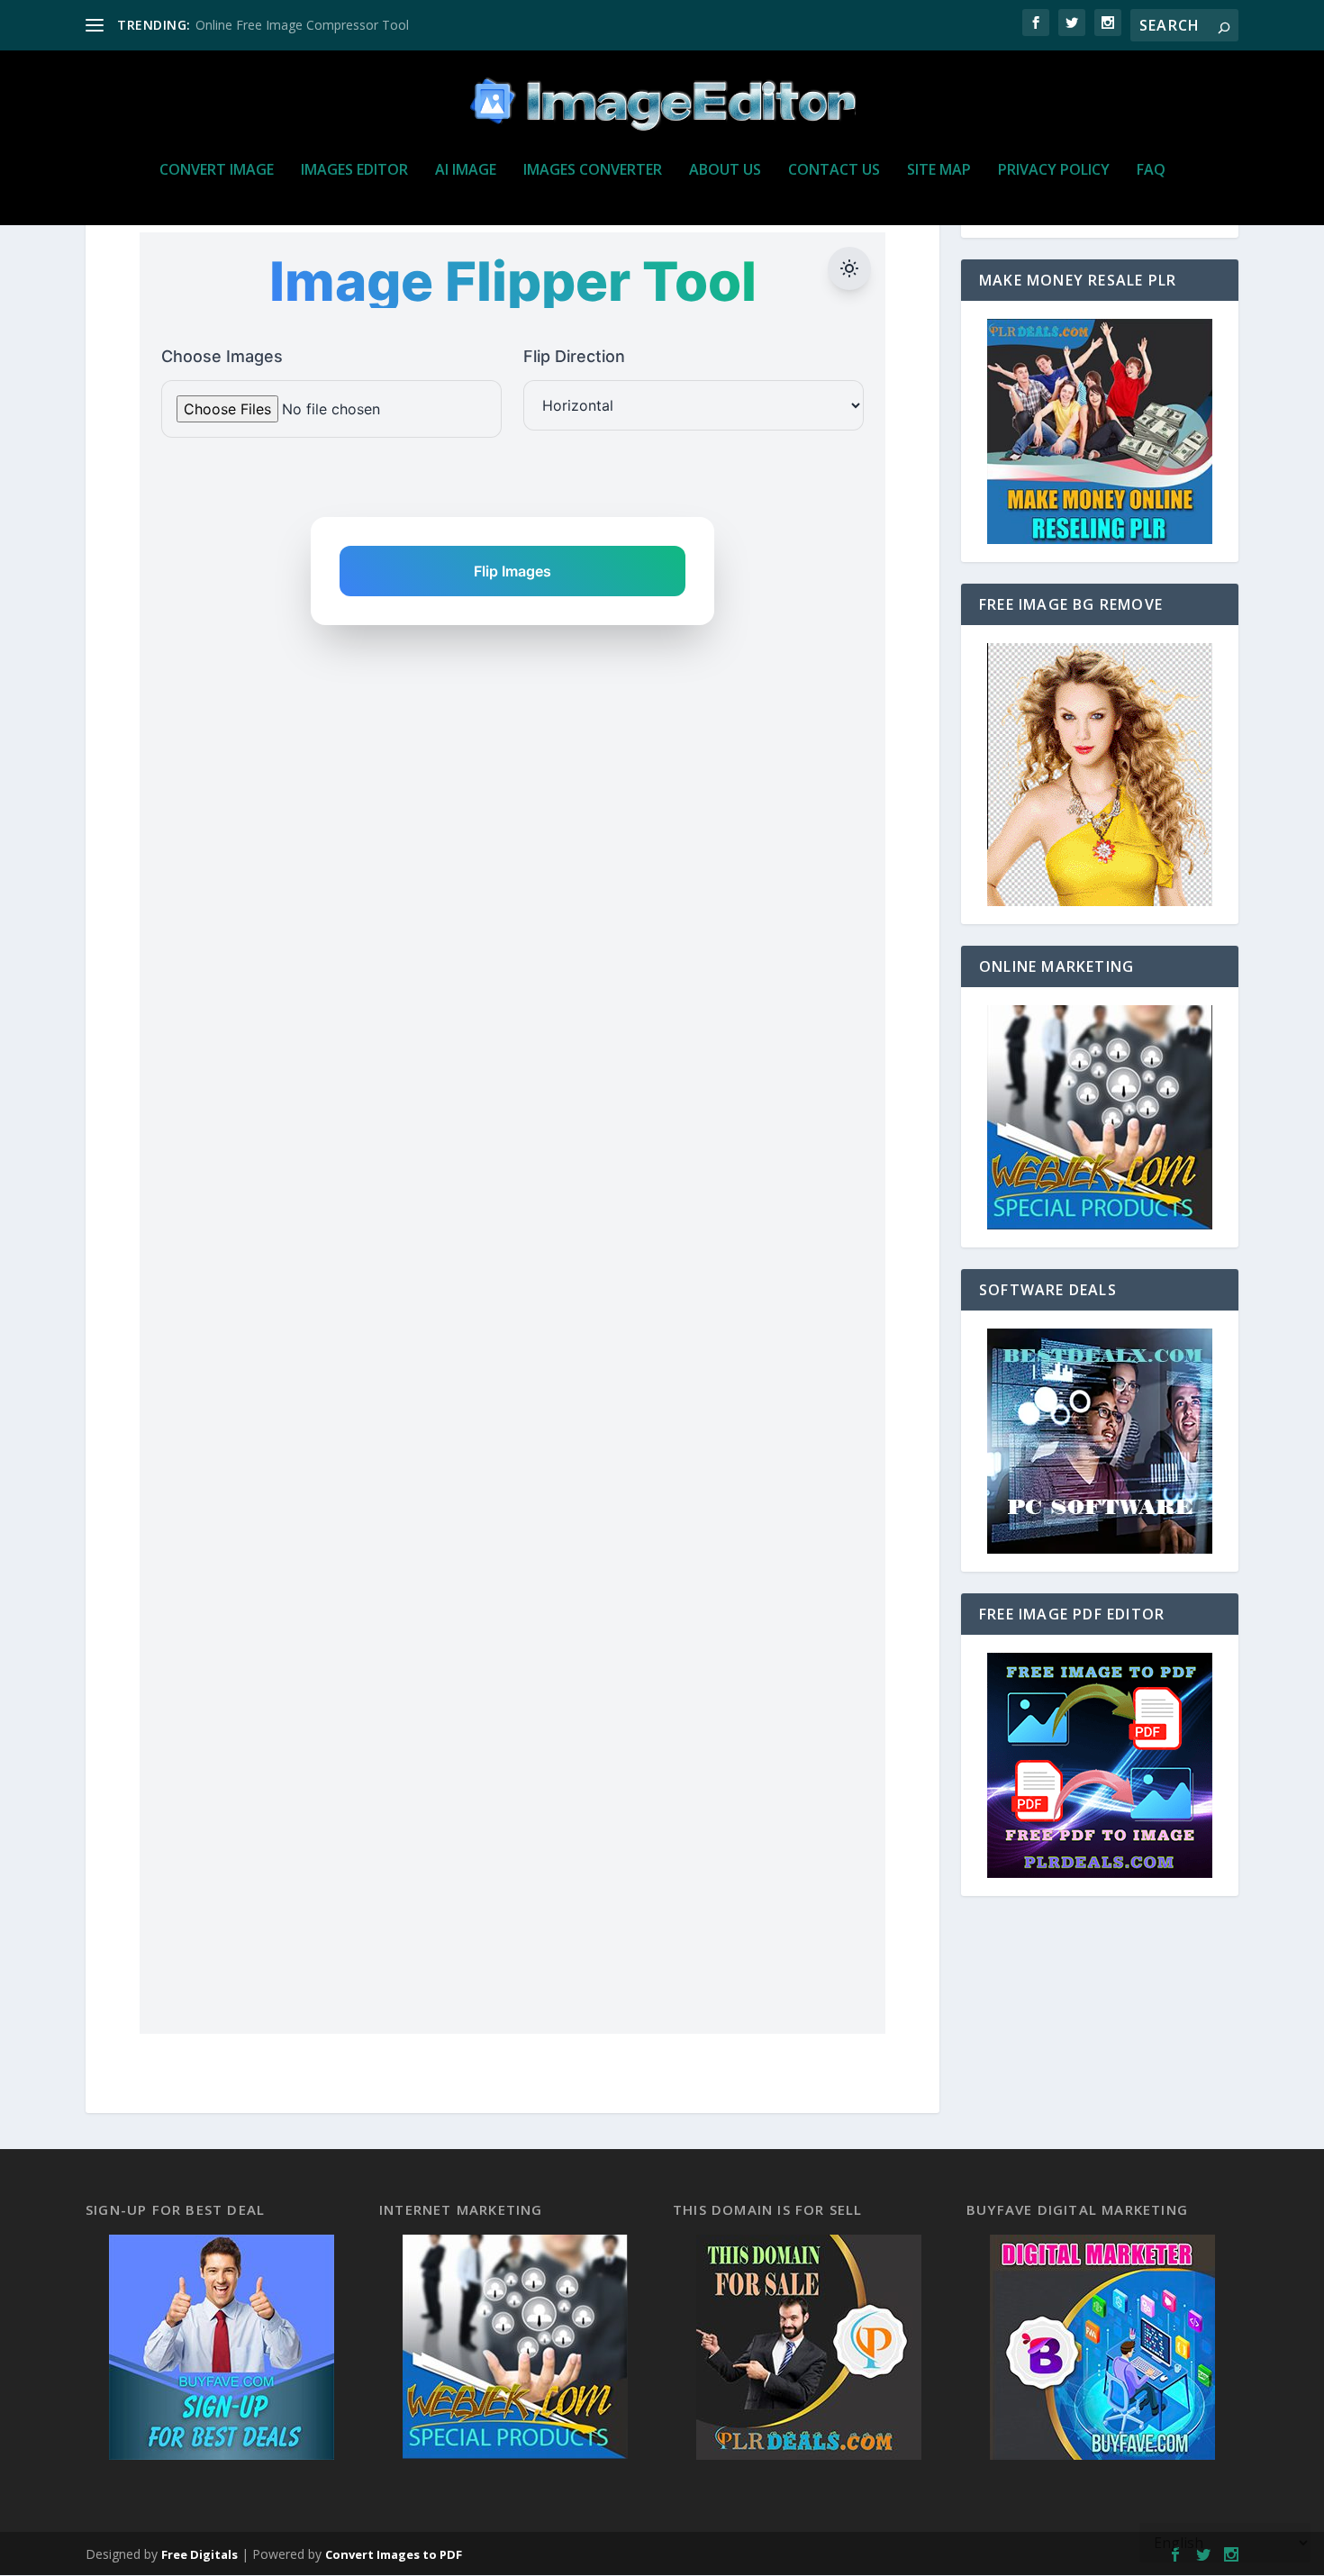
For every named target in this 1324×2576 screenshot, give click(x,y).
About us (725, 171)
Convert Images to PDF (394, 2554)
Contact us (834, 171)
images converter (593, 171)
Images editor (354, 171)
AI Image (466, 171)
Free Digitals (200, 2554)
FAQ (1151, 171)
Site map (939, 171)
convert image (217, 171)
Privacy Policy (1054, 171)
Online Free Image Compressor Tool (302, 25)
